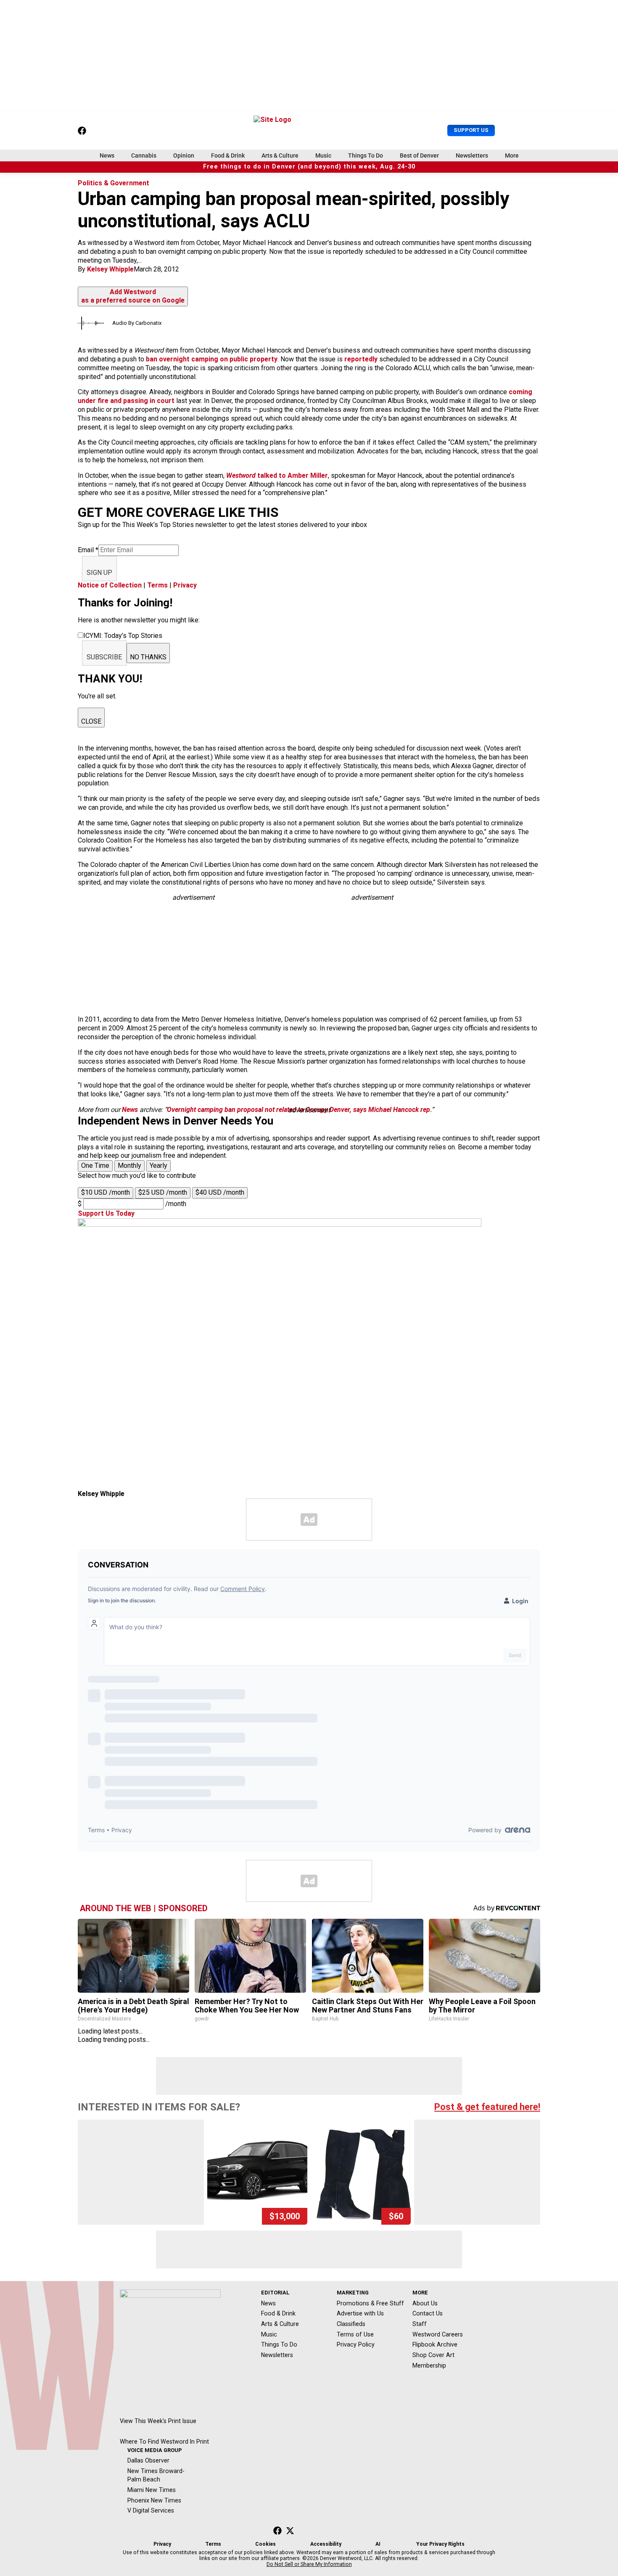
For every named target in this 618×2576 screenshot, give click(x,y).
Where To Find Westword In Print (164, 2442)
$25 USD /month (163, 1192)
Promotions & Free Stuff (370, 2303)
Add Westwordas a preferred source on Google (133, 296)
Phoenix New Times (154, 2500)
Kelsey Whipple (110, 269)
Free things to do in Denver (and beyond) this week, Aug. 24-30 (309, 167)
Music (323, 155)
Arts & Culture (280, 155)
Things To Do (366, 155)
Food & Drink (228, 155)
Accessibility (326, 2544)
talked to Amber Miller (277, 475)
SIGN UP (99, 573)
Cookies (265, 2544)
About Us (425, 2303)
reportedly (361, 359)
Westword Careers (438, 2334)
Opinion (184, 155)
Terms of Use (355, 2334)
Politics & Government (114, 183)
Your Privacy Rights (440, 2544)
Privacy (185, 585)
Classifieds (351, 2324)
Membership (429, 2365)
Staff (420, 2324)
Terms (157, 585)
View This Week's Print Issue (158, 2421)
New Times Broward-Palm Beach (156, 2475)
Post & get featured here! (487, 2107)
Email (88, 550)
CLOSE (91, 721)
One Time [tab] (95, 1166)
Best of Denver (419, 155)
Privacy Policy (356, 2344)
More (512, 155)
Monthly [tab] (129, 1166)
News (107, 155)
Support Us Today (106, 1213)
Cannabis (144, 155)
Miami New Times (152, 2490)
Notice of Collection (110, 585)
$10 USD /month (106, 1192)
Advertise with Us (360, 2313)
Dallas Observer (148, 2460)
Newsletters (472, 155)
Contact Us (428, 2313)
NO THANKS (148, 657)
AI (378, 2544)
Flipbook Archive (435, 2344)
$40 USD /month (220, 1192)
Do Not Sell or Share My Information (309, 2564)
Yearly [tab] (158, 1166)
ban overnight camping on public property (212, 359)
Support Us (471, 130)
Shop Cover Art (433, 2355)
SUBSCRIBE (104, 657)
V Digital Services (151, 2510)
